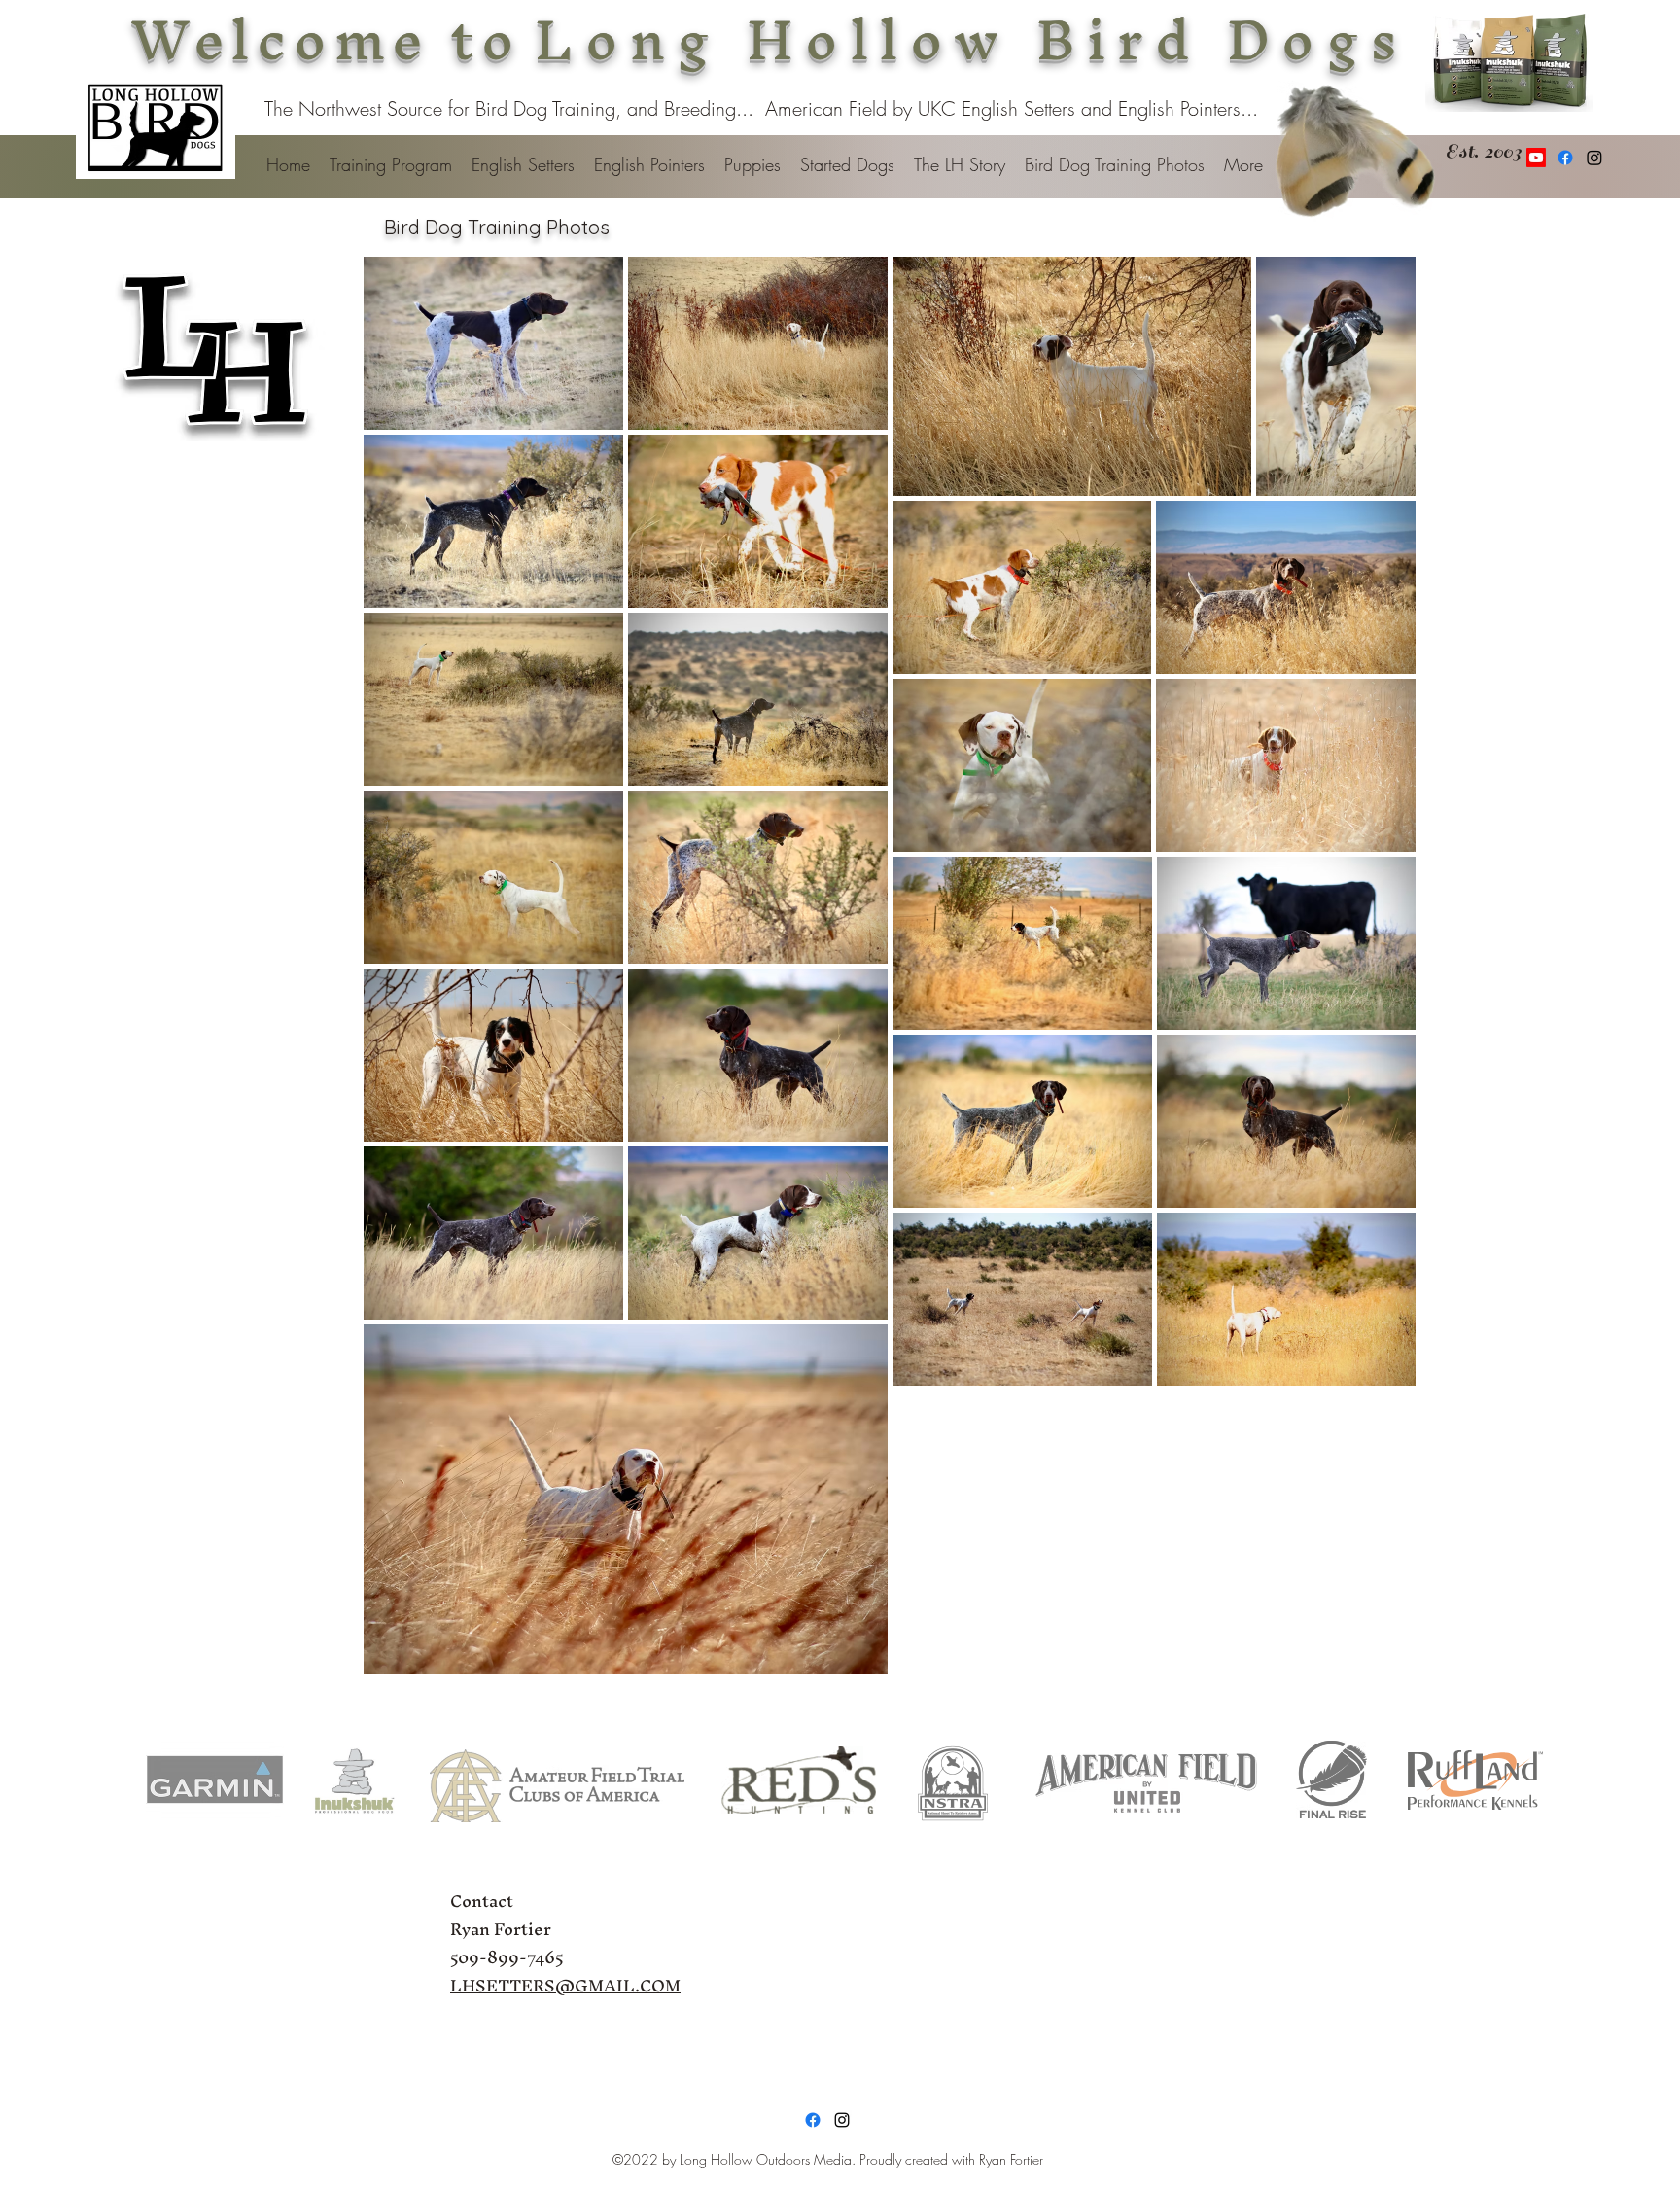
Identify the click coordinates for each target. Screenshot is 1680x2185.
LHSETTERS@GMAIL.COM (565, 1985)
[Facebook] (1565, 158)
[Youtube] (1536, 158)
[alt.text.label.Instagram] (842, 2120)
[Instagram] (1594, 158)
